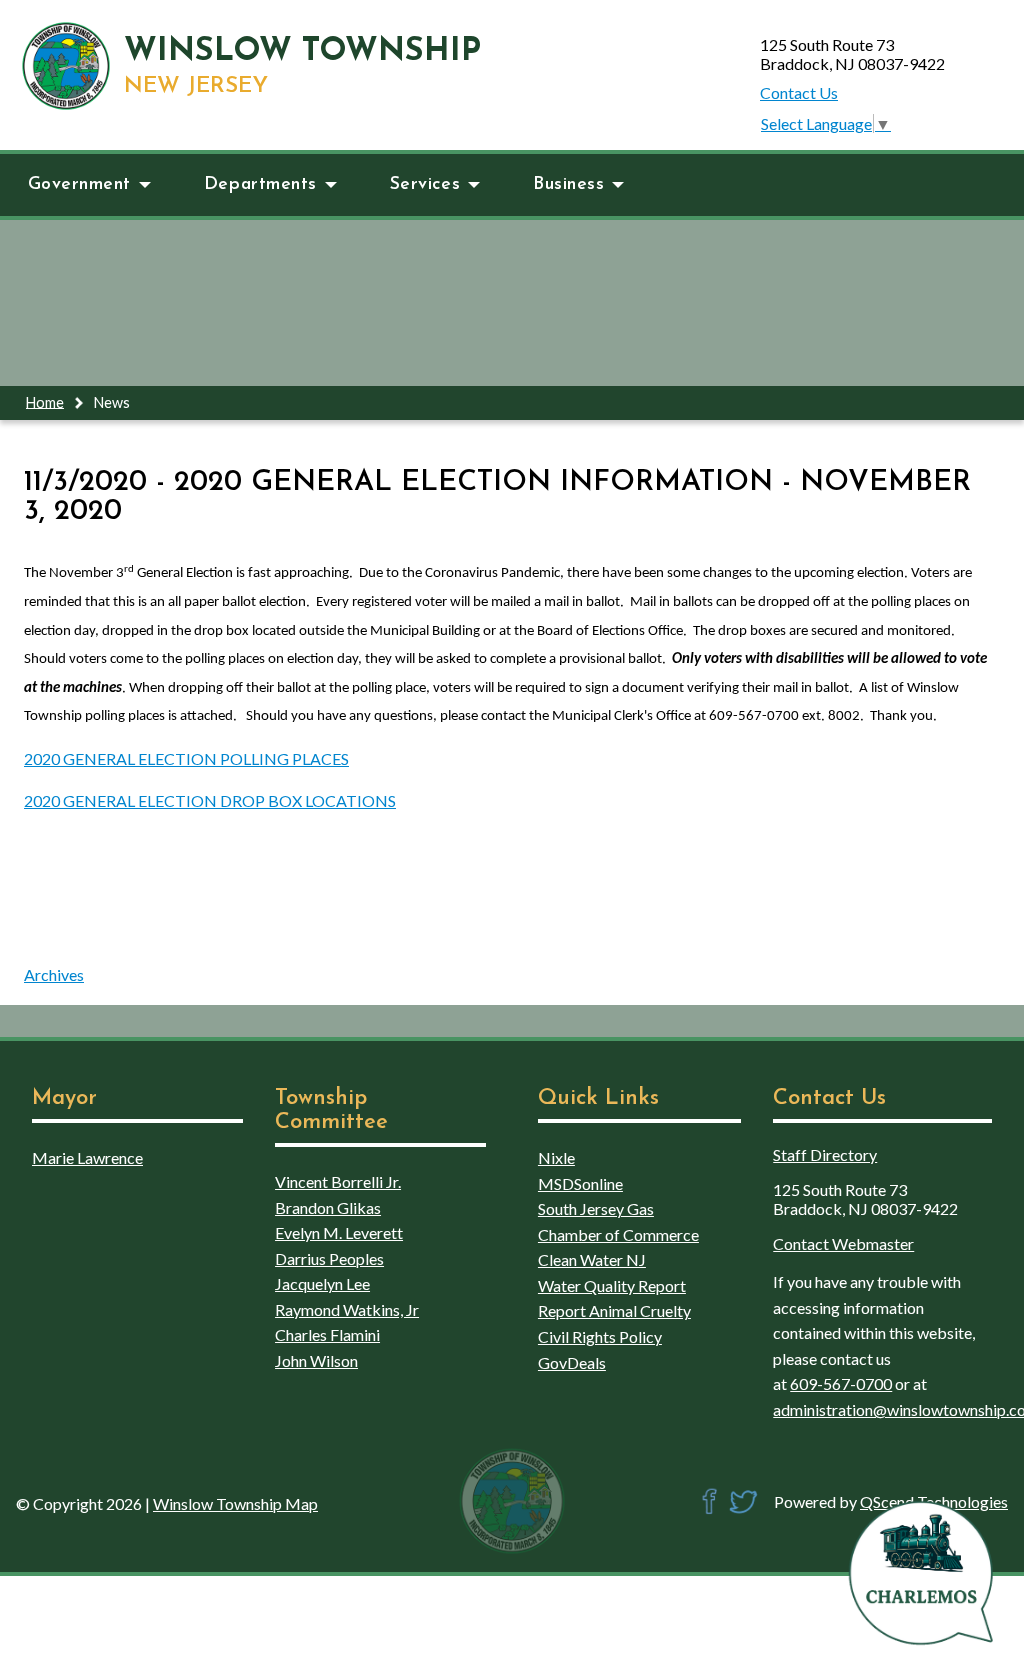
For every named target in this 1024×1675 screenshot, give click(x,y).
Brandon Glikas (328, 1207)
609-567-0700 (841, 1383)
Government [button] (79, 184)
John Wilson (316, 1360)
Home (45, 401)
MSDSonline (580, 1183)
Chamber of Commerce (618, 1234)
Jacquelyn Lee (322, 1283)
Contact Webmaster (843, 1243)
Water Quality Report (612, 1285)
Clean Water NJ (592, 1259)
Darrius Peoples (329, 1258)
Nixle (556, 1157)
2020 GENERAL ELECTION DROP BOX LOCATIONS (210, 800)
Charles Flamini (327, 1334)
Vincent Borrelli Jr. (338, 1181)
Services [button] (425, 184)
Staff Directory (825, 1154)
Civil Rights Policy (600, 1336)
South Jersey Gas (596, 1208)
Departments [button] (260, 184)
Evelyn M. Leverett (339, 1232)
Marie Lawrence (87, 1157)
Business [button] (568, 184)
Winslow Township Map (235, 1503)
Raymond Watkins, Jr (347, 1309)
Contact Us (799, 92)
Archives (54, 974)
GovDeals (572, 1362)
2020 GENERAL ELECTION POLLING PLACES (186, 758)
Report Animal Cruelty (614, 1310)
